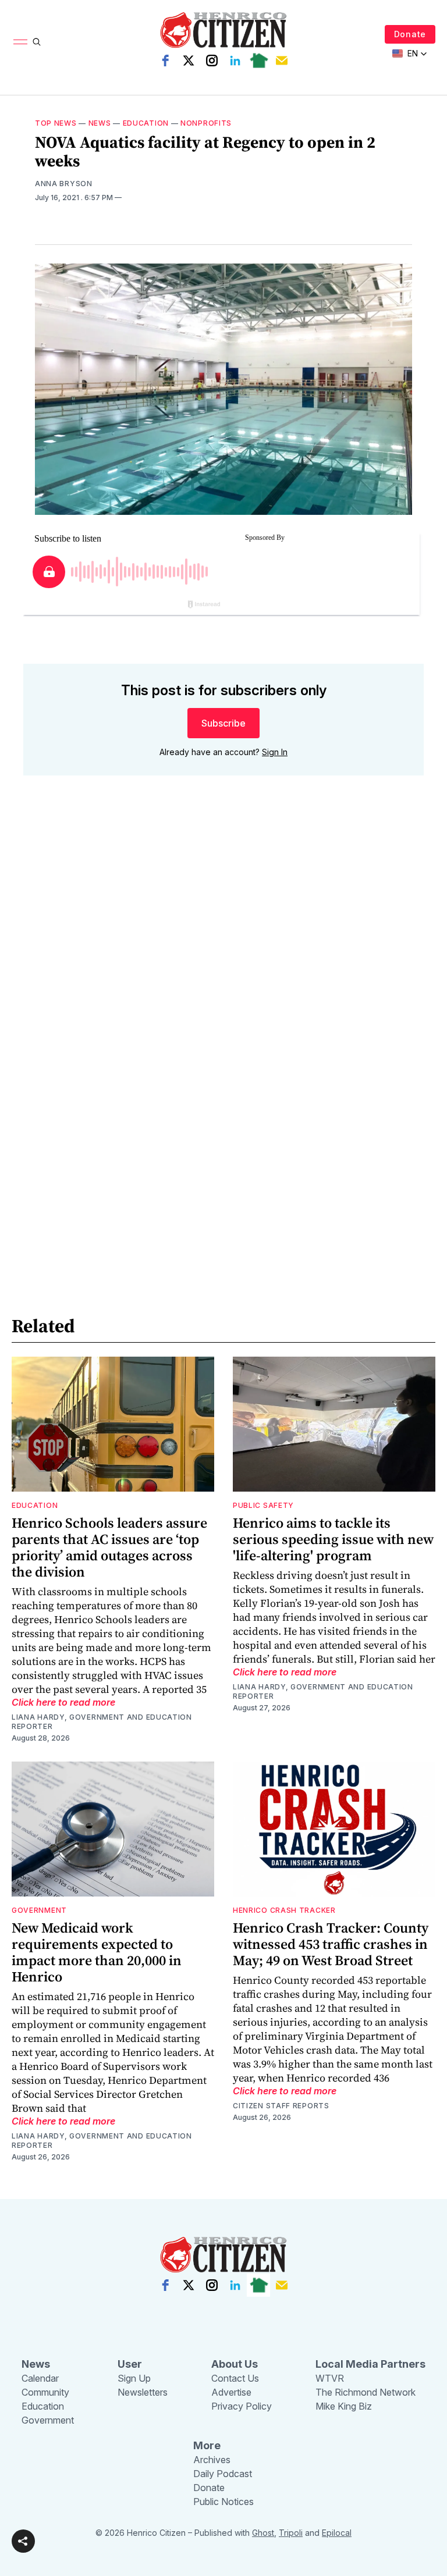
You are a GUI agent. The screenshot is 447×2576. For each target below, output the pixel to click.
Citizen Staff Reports (281, 2106)
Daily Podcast (223, 2474)
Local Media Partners (370, 2364)
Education (146, 123)
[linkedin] (235, 61)
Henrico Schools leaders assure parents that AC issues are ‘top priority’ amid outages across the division (109, 1547)
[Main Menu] (20, 42)
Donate (410, 34)
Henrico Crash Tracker (284, 1910)
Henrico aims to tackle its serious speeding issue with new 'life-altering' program (333, 1539)
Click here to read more (63, 1702)
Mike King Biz (344, 2406)
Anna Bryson (64, 184)
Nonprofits (206, 123)
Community (45, 2392)
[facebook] (165, 61)
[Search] (37, 42)
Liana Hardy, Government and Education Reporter (102, 1722)
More (207, 2445)
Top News (56, 123)
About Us (235, 2364)
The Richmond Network (366, 2392)
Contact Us (235, 2378)
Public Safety (263, 1505)
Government (39, 1910)
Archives (212, 2460)
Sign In (275, 752)
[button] (23, 2541)
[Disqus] (223, 951)
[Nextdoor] (258, 61)
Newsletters (143, 2392)
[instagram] (212, 61)
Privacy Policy (242, 2406)
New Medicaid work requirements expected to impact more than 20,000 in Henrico (97, 1952)
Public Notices (223, 2502)
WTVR (330, 2378)
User (130, 2364)
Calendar (40, 2378)
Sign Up (134, 2378)
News (100, 123)
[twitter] (189, 61)
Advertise (231, 2392)
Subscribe (223, 723)
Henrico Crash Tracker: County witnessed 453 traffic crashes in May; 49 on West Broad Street (331, 1944)
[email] (282, 61)
